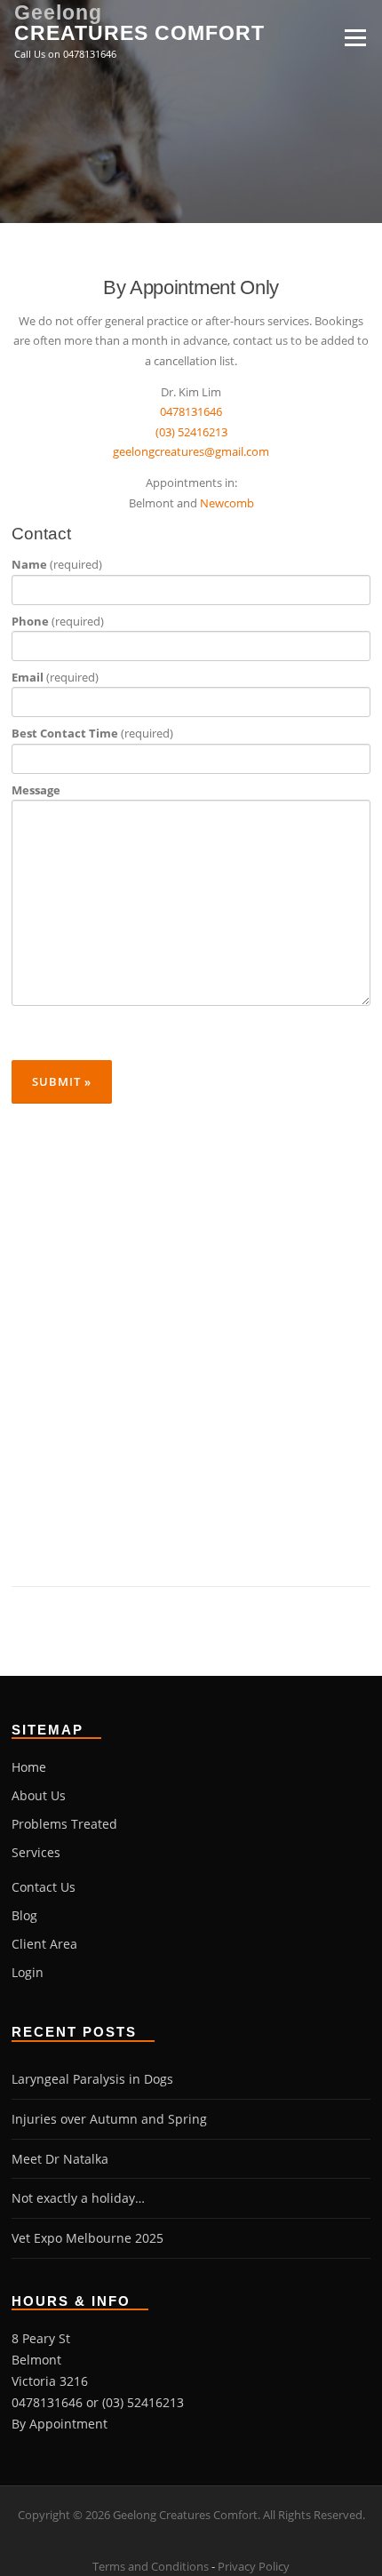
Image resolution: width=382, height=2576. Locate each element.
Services (36, 1852)
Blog (24, 1915)
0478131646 (191, 411)
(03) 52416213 (191, 432)
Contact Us (44, 1887)
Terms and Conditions (151, 2566)
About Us (39, 1795)
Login (28, 1972)
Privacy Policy (254, 2566)
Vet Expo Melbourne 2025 (88, 2238)
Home (29, 1767)
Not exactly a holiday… (78, 2198)
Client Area (44, 1944)
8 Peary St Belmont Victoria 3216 (50, 2360)
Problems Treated (64, 1824)
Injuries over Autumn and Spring (109, 2119)
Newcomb (227, 503)
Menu (355, 37)
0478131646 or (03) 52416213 (98, 2402)
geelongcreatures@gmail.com (191, 451)
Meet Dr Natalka (60, 2159)
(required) (57, 564)
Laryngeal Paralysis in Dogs (92, 2079)
